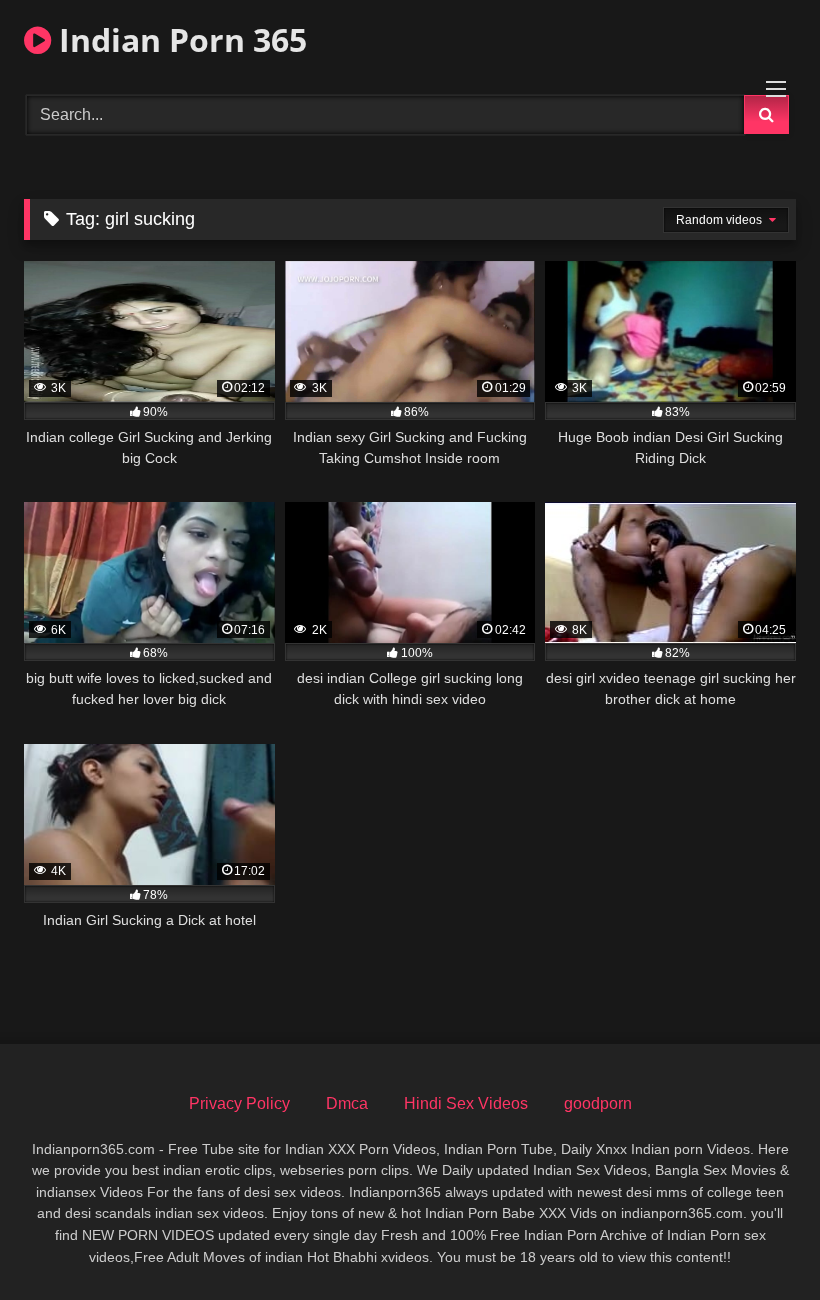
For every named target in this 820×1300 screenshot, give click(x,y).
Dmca (347, 1103)
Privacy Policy (239, 1103)
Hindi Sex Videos (466, 1103)
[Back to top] (758, 1240)
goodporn (598, 1103)
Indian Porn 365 (179, 39)
